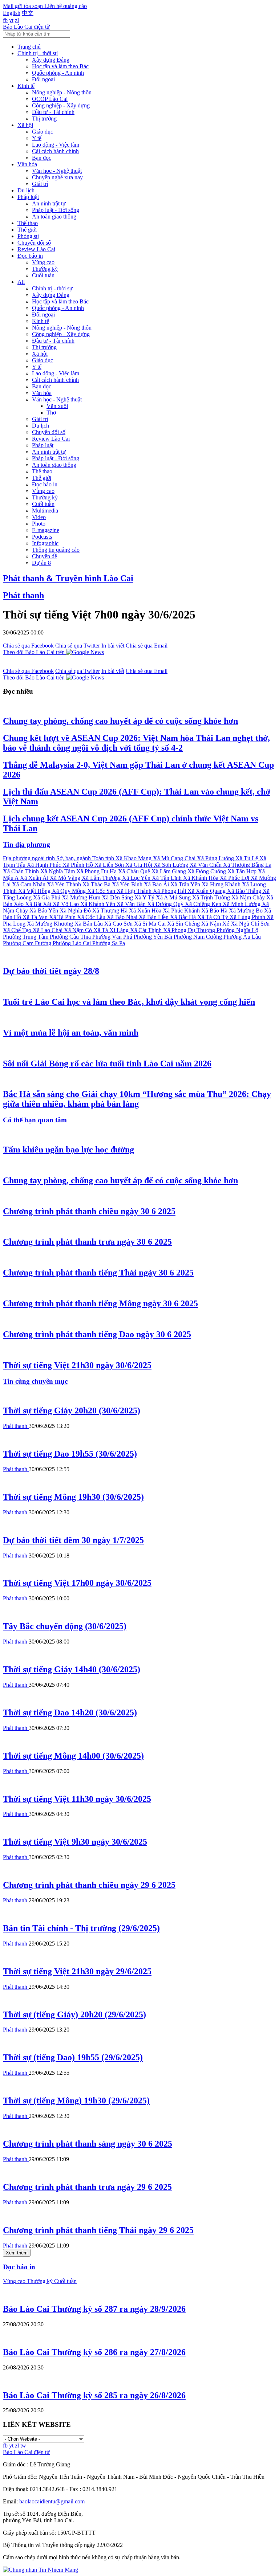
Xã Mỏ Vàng (66, 878)
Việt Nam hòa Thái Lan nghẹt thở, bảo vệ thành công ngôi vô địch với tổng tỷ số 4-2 (136, 743)
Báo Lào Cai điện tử (26, 27)
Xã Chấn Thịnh (22, 871)
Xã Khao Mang (134, 858)
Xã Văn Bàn (132, 904)
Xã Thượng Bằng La (247, 865)
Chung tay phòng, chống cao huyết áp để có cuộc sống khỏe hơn (120, 721)
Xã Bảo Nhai (123, 917)
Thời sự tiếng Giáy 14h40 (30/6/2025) (72, 1669)
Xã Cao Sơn (119, 924)
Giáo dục (43, 132)
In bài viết (113, 646)
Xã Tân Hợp (243, 871)
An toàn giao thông (54, 217)
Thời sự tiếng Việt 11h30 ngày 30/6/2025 (77, 1799)
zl (17, 20)
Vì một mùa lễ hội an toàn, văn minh (71, 1033)
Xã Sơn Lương (172, 865)
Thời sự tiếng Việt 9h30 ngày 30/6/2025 (75, 1842)
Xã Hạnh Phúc (45, 865)
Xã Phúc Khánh (182, 911)
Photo (39, 524)
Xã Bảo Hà (215, 911)
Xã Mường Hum (82, 897)
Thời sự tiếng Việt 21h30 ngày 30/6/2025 (77, 1365)
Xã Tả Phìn (63, 917)
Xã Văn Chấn (206, 865)
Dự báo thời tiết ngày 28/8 (51, 971)
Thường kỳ (45, 269)
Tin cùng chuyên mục (35, 1381)
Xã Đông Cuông (207, 871)
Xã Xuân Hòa (146, 911)
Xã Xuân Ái (35, 878)
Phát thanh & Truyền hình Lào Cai (68, 578)
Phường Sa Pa (109, 943)
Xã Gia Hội (139, 865)
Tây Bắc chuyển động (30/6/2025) (65, 1626)
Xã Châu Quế (135, 871)
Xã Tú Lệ (247, 858)
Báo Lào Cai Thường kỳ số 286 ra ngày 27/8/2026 (94, 2352)
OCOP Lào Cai (50, 99)
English (12, 13)
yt (11, 20)
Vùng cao (43, 262)
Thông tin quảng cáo (56, 550)
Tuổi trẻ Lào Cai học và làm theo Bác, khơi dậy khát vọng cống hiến (129, 1002)
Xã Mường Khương (51, 924)
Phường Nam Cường (199, 937)
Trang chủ (29, 47)
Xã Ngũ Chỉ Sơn (250, 924)
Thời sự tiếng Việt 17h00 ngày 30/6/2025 (77, 1583)
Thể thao (28, 223)
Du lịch (26, 190)
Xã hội (25, 125)
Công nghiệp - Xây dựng (61, 105)
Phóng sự (28, 236)
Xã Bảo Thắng (245, 891)
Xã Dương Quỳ (166, 904)
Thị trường (44, 119)
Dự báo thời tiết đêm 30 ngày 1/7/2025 (73, 1540)
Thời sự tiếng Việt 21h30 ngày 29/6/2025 (77, 1971)
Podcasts (42, 537)
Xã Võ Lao (66, 904)
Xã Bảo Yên (45, 911)
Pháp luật (28, 197)
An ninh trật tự (49, 203)
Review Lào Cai (36, 249)
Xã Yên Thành (65, 884)
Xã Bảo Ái (157, 884)
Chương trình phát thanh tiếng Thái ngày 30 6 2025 (98, 1273)
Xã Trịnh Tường (212, 897)
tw (23, 2446)
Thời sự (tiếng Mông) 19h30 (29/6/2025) (76, 2101)
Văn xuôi (57, 406)
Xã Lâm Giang (169, 871)
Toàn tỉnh (104, 858)
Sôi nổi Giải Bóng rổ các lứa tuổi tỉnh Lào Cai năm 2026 (107, 1064)
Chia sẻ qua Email (147, 646)
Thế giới (27, 230)
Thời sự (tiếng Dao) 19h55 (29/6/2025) (73, 2057)
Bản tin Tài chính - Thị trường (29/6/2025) (81, 1928)
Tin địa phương (27, 844)
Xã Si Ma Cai (151, 924)
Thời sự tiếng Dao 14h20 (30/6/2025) (70, 1712)
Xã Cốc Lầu (92, 917)
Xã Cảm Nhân (29, 884)
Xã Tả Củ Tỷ (213, 917)
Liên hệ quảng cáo (66, 6)
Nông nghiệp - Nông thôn (62, 92)
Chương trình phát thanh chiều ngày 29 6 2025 (89, 1885)
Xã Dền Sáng (118, 897)
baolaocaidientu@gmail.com (52, 2501)
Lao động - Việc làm (56, 145)
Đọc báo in (30, 256)
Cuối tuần (43, 275)
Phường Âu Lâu (242, 937)
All (21, 282)
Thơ (51, 413)
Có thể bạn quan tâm (35, 1120)
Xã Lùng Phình (248, 917)
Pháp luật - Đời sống (56, 210)
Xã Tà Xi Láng (112, 930)
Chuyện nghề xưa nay (57, 177)
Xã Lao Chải (48, 930)
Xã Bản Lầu (89, 924)
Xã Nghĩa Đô (76, 911)
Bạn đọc (42, 158)
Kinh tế (26, 86)
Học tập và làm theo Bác (60, 66)
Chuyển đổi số (34, 243)
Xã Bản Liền (154, 917)
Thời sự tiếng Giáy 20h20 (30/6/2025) (72, 1411)
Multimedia (45, 511)
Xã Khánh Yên (98, 904)
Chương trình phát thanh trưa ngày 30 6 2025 (87, 1242)
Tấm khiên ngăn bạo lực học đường (68, 1150)
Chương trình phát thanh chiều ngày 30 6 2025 (89, 1211)
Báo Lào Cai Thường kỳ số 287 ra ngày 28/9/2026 (94, 2309)
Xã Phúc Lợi (235, 878)
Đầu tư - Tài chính (53, 112)
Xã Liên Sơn (110, 865)
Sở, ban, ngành (74, 858)
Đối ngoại (43, 79)
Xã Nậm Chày (249, 897)
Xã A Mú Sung (174, 897)
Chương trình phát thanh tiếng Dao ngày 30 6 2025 (97, 1334)
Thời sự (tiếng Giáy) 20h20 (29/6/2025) (74, 2014)
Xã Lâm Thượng (102, 878)
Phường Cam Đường (28, 943)
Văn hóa (27, 164)
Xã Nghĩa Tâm (58, 871)
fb (5, 20)
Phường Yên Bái (154, 937)
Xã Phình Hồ (78, 865)
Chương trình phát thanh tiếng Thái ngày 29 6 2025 (98, 2230)
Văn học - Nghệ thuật (57, 171)
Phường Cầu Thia (71, 937)
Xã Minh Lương (242, 904)
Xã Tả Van (36, 917)
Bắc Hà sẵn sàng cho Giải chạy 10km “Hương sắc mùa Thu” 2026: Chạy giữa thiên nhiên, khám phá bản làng (137, 1099)
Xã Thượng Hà (111, 911)
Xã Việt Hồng (35, 891)
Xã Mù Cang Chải (175, 858)
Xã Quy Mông (70, 891)
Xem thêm (17, 2253)
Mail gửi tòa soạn (24, 6)
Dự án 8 (41, 563)
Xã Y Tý (145, 897)
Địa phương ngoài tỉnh (30, 858)
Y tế (37, 138)
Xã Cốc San (102, 891)
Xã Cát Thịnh (147, 930)
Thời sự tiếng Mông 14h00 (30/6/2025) (73, 1756)
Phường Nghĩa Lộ (237, 930)
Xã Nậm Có (79, 930)
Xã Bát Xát (39, 904)
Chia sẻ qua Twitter (78, 646)
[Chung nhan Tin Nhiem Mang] (41, 2570)
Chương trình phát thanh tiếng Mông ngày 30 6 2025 (100, 1303)
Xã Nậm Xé (216, 924)
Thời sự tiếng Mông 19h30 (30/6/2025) (73, 1497)
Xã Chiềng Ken (204, 904)
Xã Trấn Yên (186, 884)
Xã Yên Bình (128, 884)
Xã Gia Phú (47, 897)
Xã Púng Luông (216, 858)
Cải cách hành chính (55, 151)
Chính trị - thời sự (38, 53)
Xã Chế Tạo (18, 930)
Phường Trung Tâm (26, 937)
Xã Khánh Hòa (201, 878)
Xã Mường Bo (246, 911)
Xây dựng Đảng (51, 60)
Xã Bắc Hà (184, 917)
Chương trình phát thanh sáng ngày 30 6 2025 (88, 2144)
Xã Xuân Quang (207, 891)
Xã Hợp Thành (135, 891)
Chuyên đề (45, 556)
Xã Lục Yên (137, 878)
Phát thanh (23, 595)
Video (39, 517)
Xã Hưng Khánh (222, 884)
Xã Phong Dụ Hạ (97, 871)
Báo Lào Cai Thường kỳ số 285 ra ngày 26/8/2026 (94, 2395)
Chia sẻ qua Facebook (28, 646)
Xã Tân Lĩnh (167, 878)
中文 (28, 13)
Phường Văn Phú (113, 937)
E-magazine (46, 530)
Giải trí (40, 184)
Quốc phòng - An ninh (58, 73)
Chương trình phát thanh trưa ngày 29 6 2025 (87, 2187)
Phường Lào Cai (72, 943)
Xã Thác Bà (97, 884)
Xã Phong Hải (170, 891)
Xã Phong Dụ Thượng (190, 930)
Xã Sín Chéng (184, 924)
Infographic (45, 543)
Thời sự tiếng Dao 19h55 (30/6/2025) (70, 1454)
